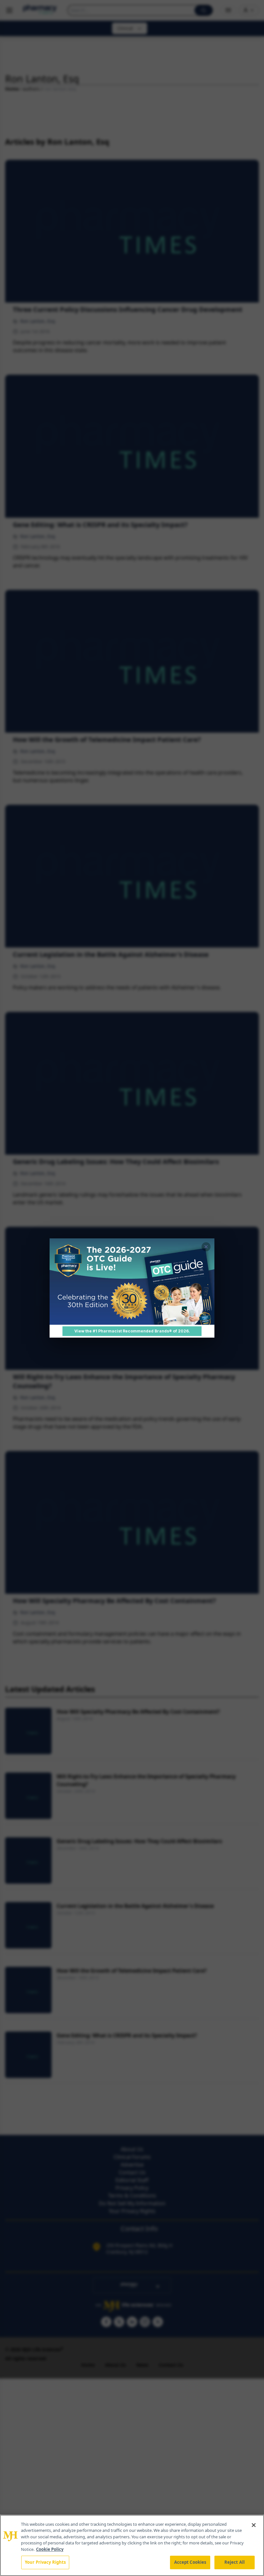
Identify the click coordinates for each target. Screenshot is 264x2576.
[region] (132, 2545)
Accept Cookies (190, 2562)
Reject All (235, 2562)
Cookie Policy (50, 2549)
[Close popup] (206, 1247)
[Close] (254, 2525)
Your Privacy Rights (45, 2562)
